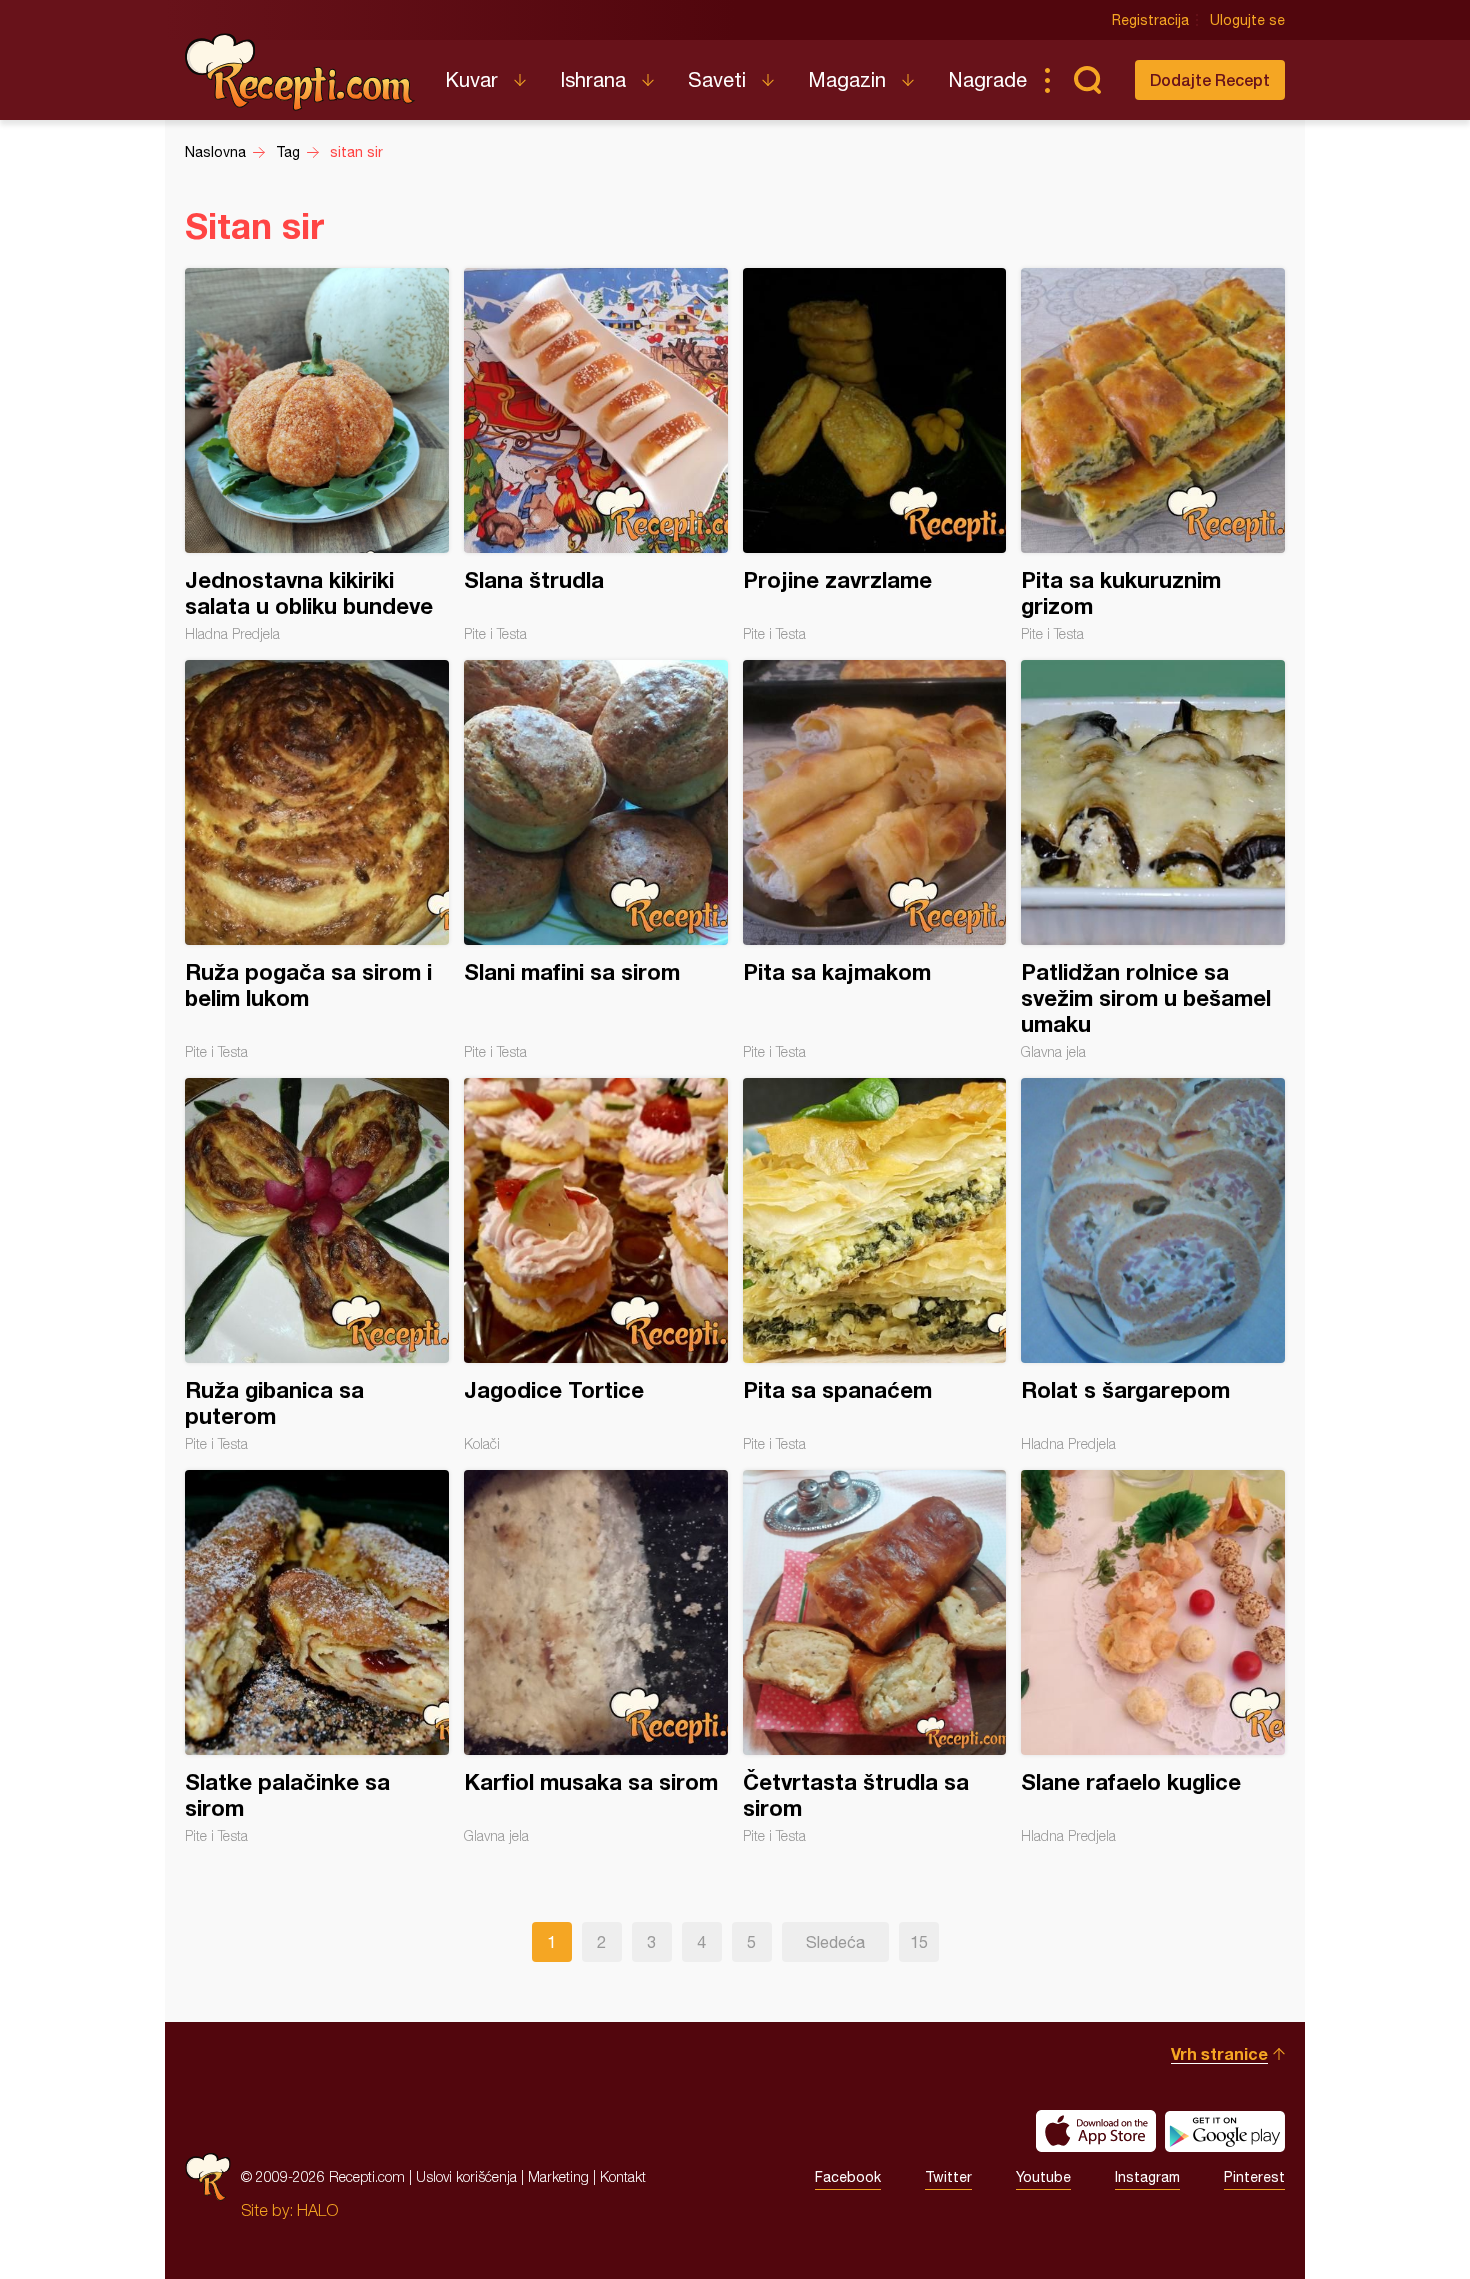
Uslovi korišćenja (466, 2176)
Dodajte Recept (1210, 79)
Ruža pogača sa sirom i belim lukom (317, 860)
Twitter (948, 2177)
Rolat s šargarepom (1153, 1265)
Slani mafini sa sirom (596, 860)
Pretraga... (1087, 80)
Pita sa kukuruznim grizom (1153, 455)
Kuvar (471, 79)
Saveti (717, 79)
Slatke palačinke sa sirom (317, 1657)
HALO (317, 2210)
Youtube (1043, 2177)
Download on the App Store (1096, 2131)
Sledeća (835, 1942)
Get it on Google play (1225, 2131)
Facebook (848, 2177)
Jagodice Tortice (596, 1265)
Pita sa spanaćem (875, 1265)
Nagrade (987, 79)
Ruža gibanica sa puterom (317, 1265)
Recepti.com (300, 72)
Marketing (558, 2176)
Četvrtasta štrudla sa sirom (875, 1657)
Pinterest (1254, 2177)
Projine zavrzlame (875, 455)
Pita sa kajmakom (875, 860)
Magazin (847, 79)
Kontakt (623, 2176)
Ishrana (593, 79)
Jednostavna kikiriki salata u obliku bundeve (317, 455)
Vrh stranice (1219, 2053)
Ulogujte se (1247, 20)
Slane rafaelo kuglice (1153, 1657)
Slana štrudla (596, 455)
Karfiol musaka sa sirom (596, 1657)
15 (919, 1942)
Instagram (1147, 2177)
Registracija (1150, 20)
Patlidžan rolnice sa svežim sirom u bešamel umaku (1153, 860)
